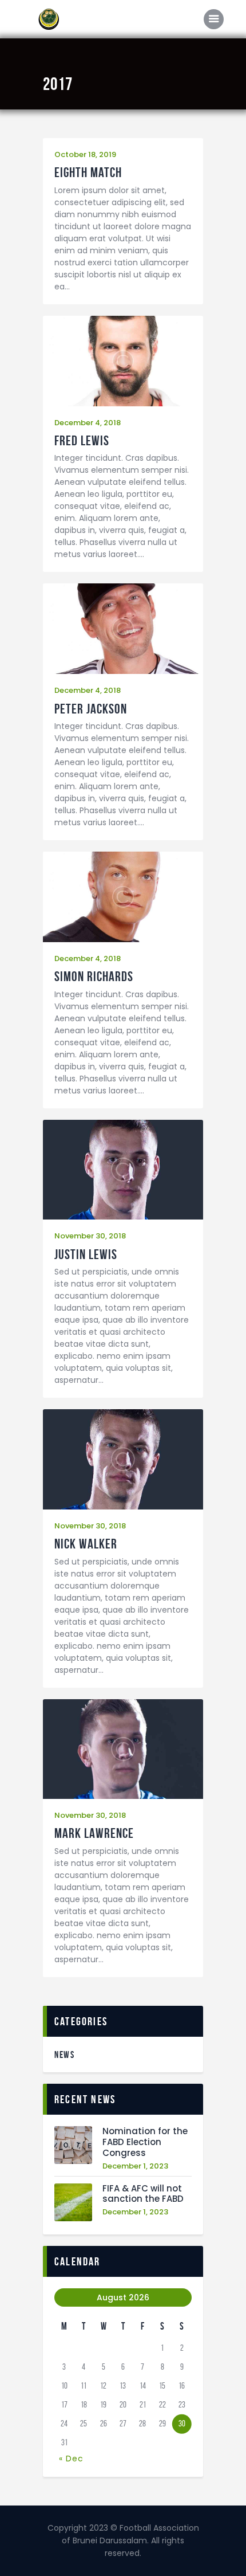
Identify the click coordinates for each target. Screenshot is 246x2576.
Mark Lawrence (94, 1834)
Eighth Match (88, 173)
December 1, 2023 (135, 2166)
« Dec (71, 2459)
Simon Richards (94, 977)
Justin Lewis (86, 1255)
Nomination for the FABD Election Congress (145, 2142)
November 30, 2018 (90, 1236)
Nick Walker (86, 1544)
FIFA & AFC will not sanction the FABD (143, 2194)
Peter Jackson (91, 709)
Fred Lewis (82, 441)
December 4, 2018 (88, 423)
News (64, 2054)
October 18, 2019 (85, 154)
